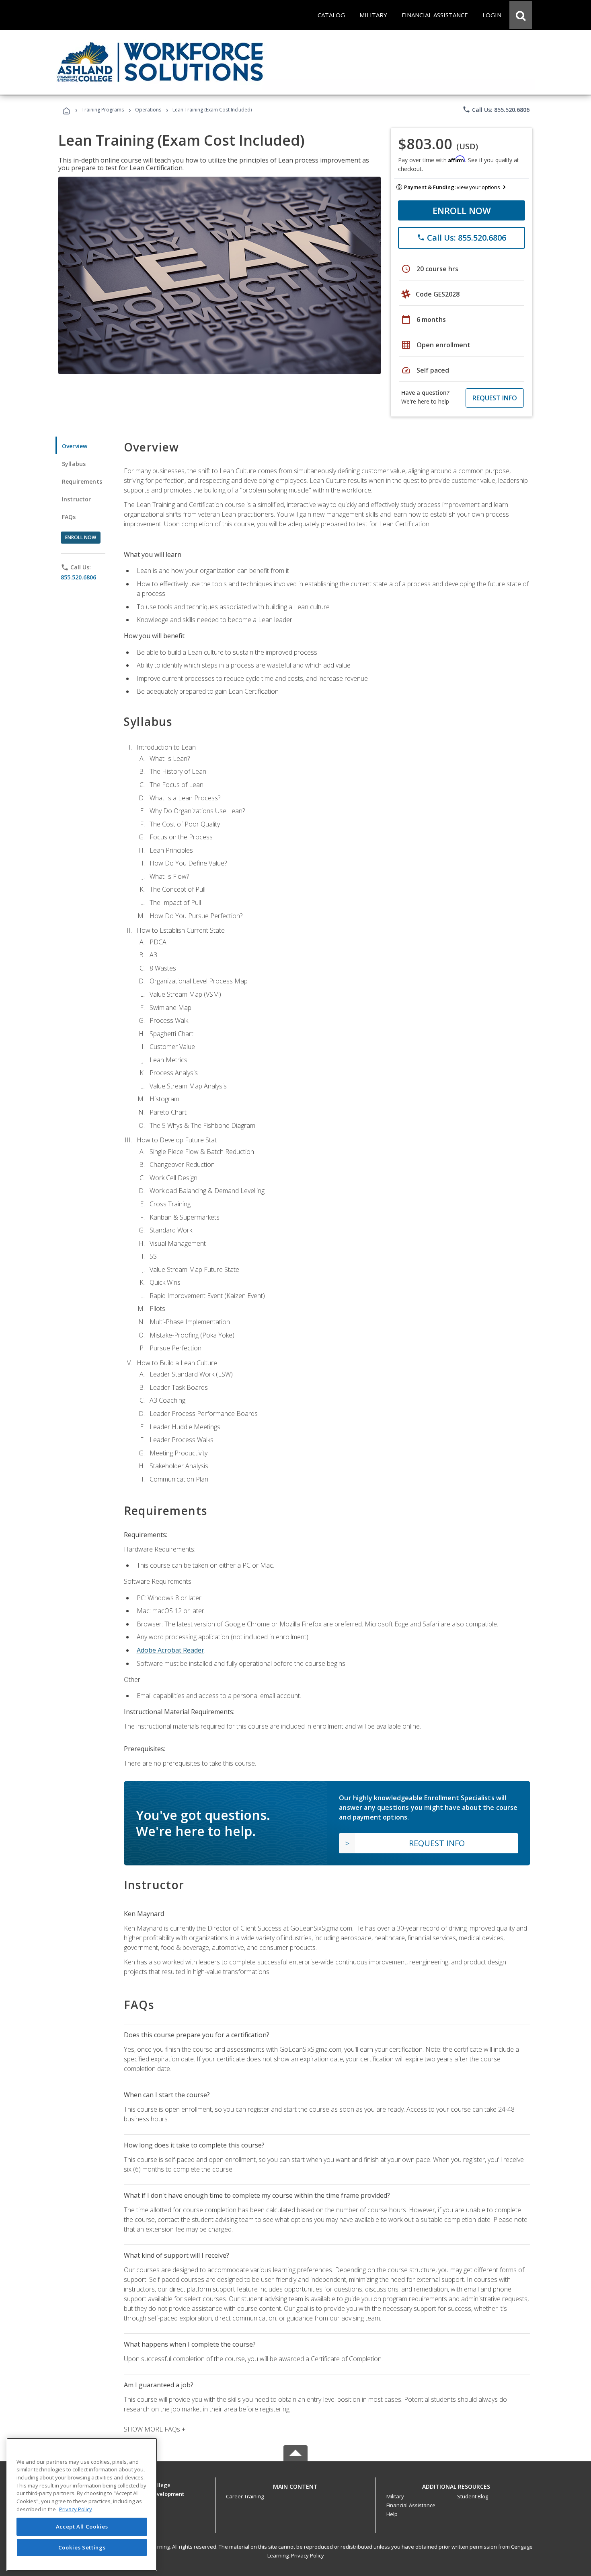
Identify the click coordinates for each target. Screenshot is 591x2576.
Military (395, 2496)
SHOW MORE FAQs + (155, 2429)
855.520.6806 (78, 577)
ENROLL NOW (462, 210)
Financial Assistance (411, 2505)
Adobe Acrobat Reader (170, 1650)
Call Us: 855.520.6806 (496, 109)
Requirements (82, 481)
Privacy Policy (308, 2555)
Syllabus (74, 464)
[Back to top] (295, 2484)
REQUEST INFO (495, 398)
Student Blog (473, 2496)
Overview (75, 446)
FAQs (69, 517)
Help (392, 2514)
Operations (148, 110)
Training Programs (103, 110)
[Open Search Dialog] (521, 15)
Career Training (245, 2496)
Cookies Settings (82, 2547)
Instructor (77, 499)
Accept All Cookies (82, 2527)
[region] (82, 2505)
